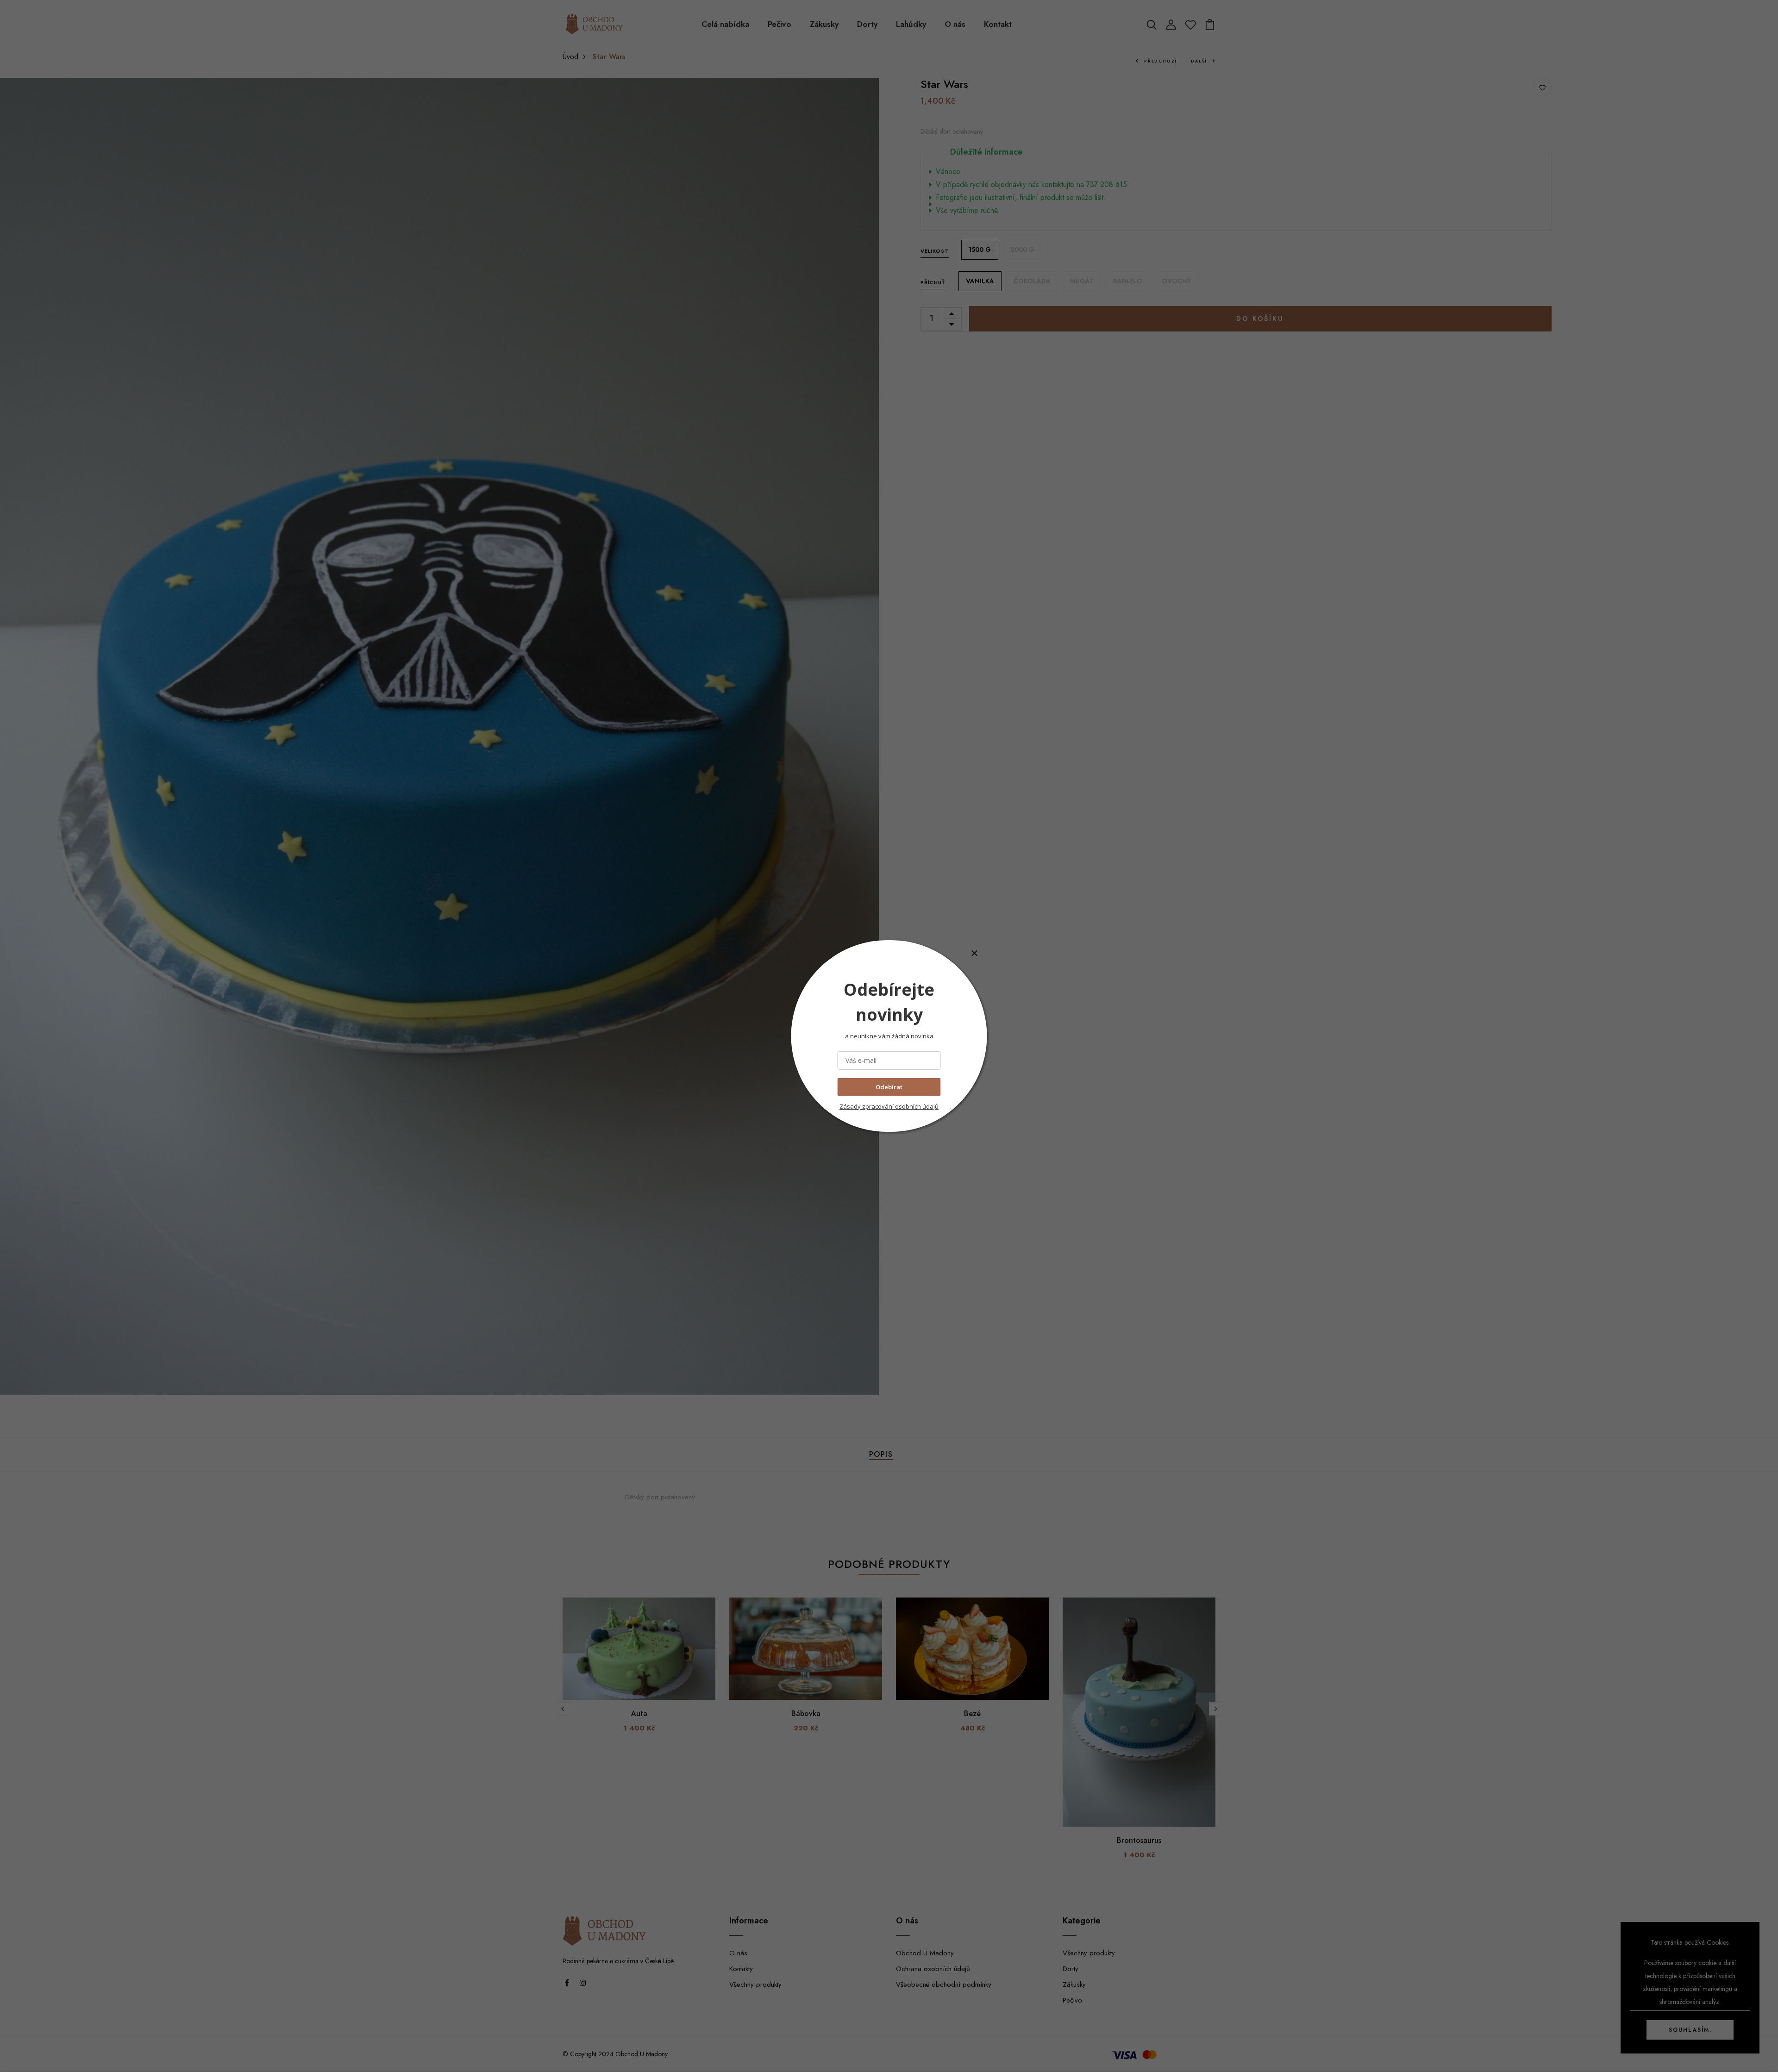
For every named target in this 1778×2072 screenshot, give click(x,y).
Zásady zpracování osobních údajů (889, 1106)
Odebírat (889, 1087)
